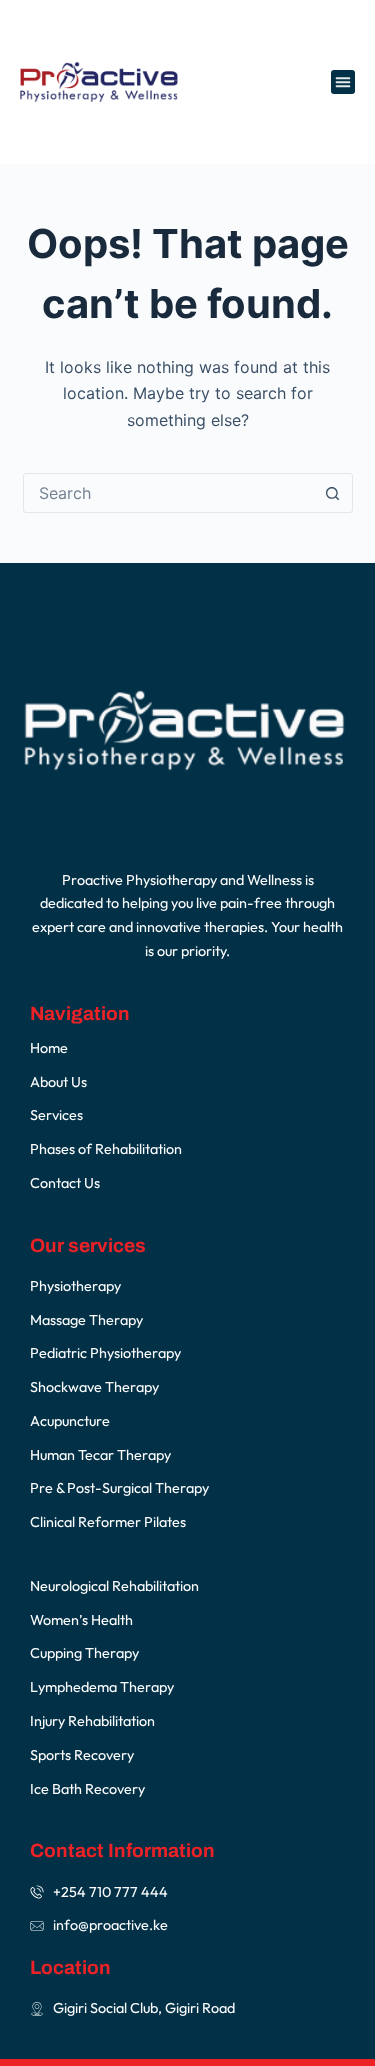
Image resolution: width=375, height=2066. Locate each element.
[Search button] (333, 493)
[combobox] (169, 493)
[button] (343, 82)
